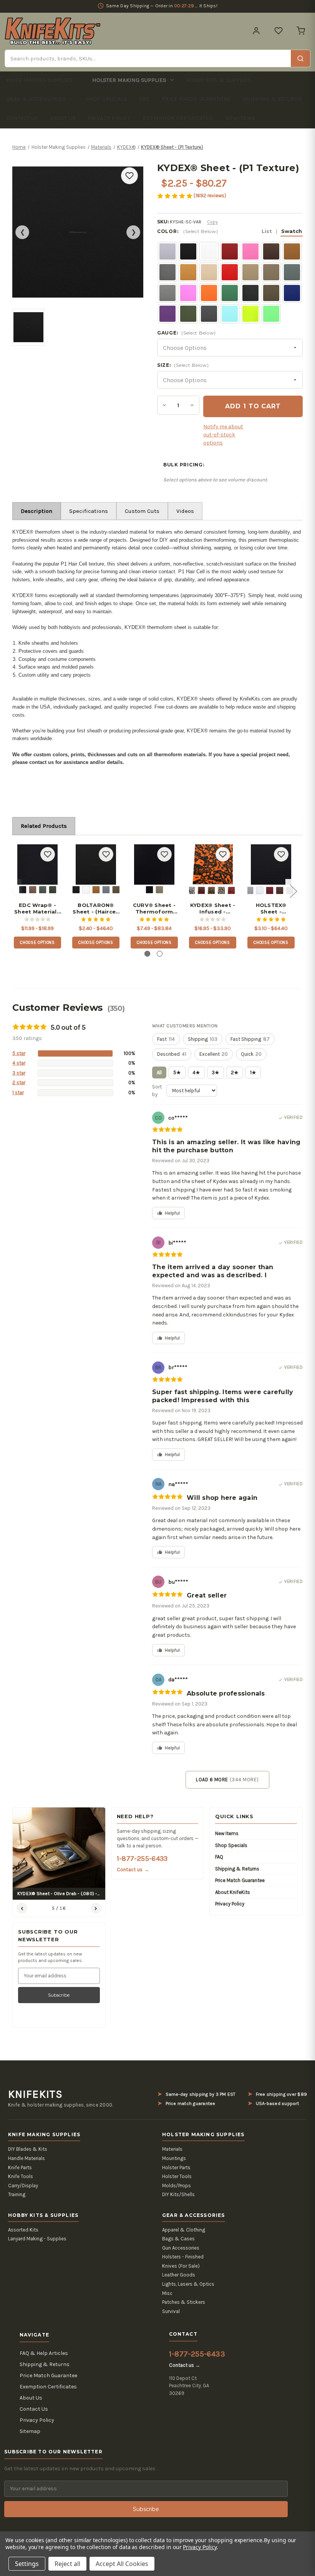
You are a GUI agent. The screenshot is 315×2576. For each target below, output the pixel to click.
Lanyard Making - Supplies (37, 2239)
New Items (240, 118)
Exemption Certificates (178, 118)
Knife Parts (20, 2167)
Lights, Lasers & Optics (188, 2284)
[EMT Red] (231, 890)
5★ (177, 1073)
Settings (27, 2564)
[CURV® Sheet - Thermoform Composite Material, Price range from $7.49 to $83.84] (154, 864)
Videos (185, 511)
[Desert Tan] (221, 890)
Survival (171, 2311)
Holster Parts (176, 2167)
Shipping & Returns (272, 99)
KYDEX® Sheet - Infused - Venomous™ (213, 909)
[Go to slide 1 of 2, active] (147, 954)
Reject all (67, 2564)
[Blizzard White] (86, 890)
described (172, 1054)
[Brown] (280, 890)
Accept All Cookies (122, 2564)
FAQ (144, 99)
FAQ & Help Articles (44, 2353)
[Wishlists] (279, 31)
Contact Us (22, 118)
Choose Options (37, 943)
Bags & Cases (178, 2239)
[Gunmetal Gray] (106, 890)
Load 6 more (227, 1780)
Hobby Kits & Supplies (219, 80)
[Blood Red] (201, 890)
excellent (214, 1054)
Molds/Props (177, 2186)
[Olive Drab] (53, 890)
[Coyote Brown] (33, 890)
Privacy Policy (109, 118)
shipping (203, 1039)
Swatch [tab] (292, 231)
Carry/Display (23, 2186)
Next (293, 891)
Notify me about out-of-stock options (223, 435)
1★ (253, 1073)
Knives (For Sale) (181, 2266)
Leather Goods (179, 2275)
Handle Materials (27, 2158)
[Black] (23, 890)
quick (251, 1054)
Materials (172, 2149)
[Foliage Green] (43, 890)
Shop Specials (106, 99)
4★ (196, 1073)
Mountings (174, 2158)
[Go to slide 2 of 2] (160, 954)
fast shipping (250, 1039)
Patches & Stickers (184, 2302)
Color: (230, 231)
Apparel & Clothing (184, 2230)
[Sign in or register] (256, 31)
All (159, 1073)
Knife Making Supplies (39, 80)
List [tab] (267, 231)
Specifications (89, 511)
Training (17, 2194)
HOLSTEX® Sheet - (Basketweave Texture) (271, 909)
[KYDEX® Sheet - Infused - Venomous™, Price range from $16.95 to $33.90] (213, 864)
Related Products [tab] (44, 826)
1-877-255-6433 (142, 1859)
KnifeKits (35, 2094)
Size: (183, 365)
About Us (63, 118)
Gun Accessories (181, 2248)
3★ (216, 1073)
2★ (235, 1073)
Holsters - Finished (183, 2257)
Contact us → (133, 1870)
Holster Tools (177, 2176)
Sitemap (30, 2431)
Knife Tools (21, 2176)
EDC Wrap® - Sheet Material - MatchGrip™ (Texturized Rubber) (37, 909)
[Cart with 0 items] (301, 31)
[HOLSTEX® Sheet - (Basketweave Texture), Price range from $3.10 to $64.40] (271, 864)
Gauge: (187, 333)
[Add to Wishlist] (129, 176)
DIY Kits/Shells (178, 2194)
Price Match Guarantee (196, 99)
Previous (14, 891)
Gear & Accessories (36, 99)
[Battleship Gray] (250, 890)
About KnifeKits (233, 1892)
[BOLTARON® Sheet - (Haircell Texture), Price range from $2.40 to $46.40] (96, 864)
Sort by (157, 1091)
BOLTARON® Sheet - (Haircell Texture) (96, 909)
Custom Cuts (142, 511)
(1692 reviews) (210, 196)
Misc (167, 2293)
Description (36, 511)
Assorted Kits (23, 2230)
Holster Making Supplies (129, 80)
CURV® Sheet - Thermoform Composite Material (154, 909)
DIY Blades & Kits (28, 2149)
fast (166, 1039)
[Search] (300, 58)
